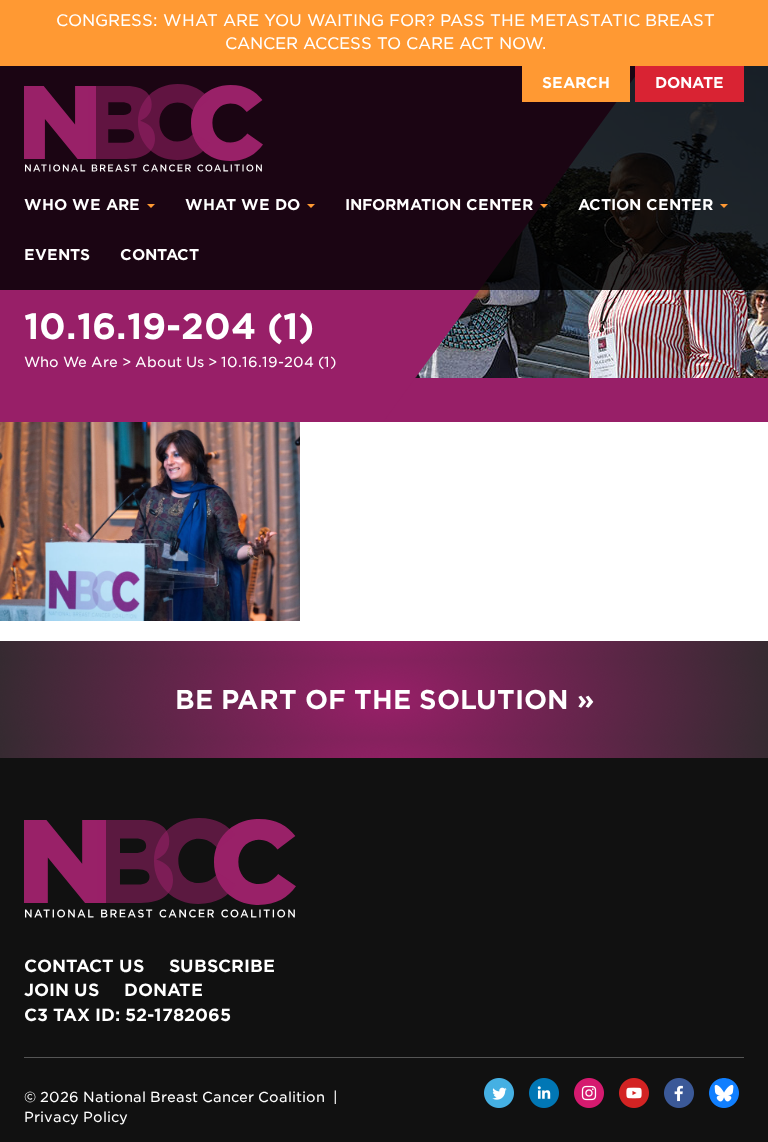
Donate (689, 83)
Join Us (61, 990)
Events (57, 255)
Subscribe (222, 966)
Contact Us (84, 966)
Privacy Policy (76, 1117)
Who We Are (84, 205)
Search (576, 83)
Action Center (648, 205)
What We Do (245, 205)
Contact (159, 255)
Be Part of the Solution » (384, 699)
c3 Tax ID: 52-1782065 (127, 1015)
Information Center (441, 205)
